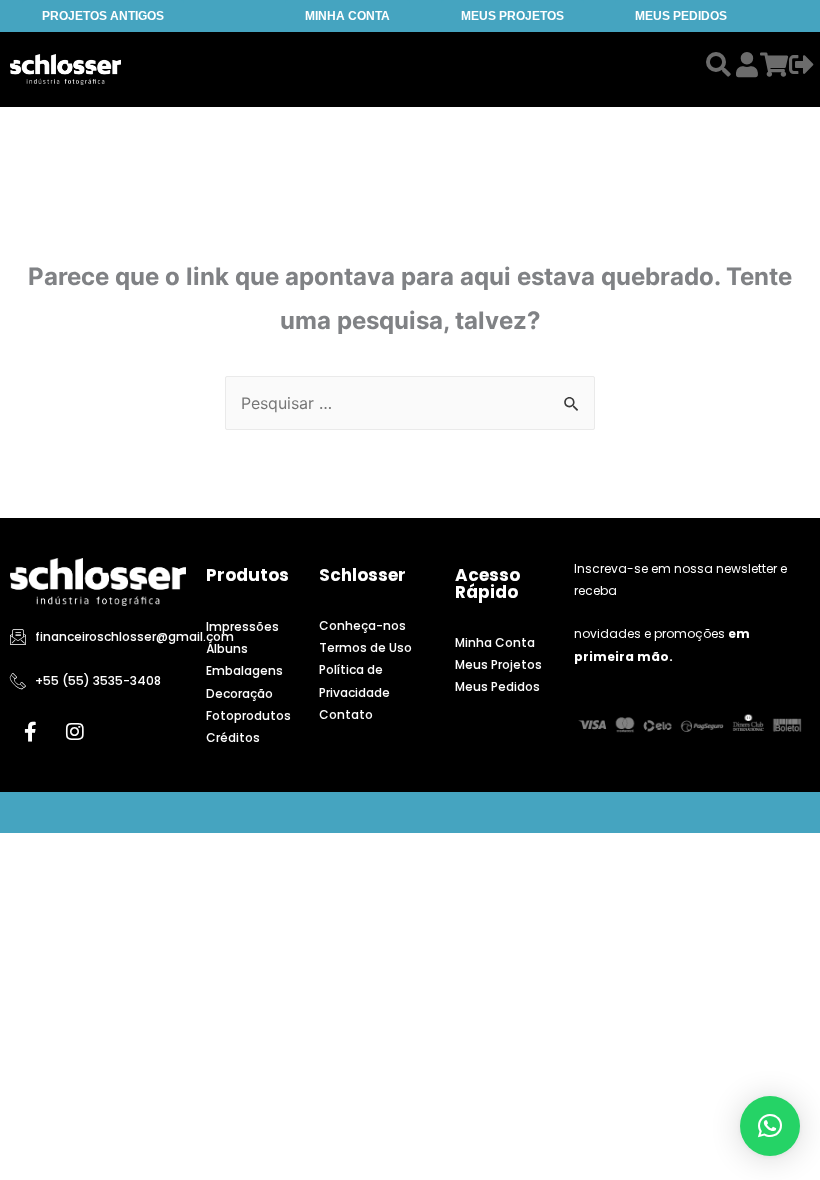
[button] (770, 1126)
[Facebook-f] (30, 732)
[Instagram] (75, 732)
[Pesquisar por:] (410, 403)
